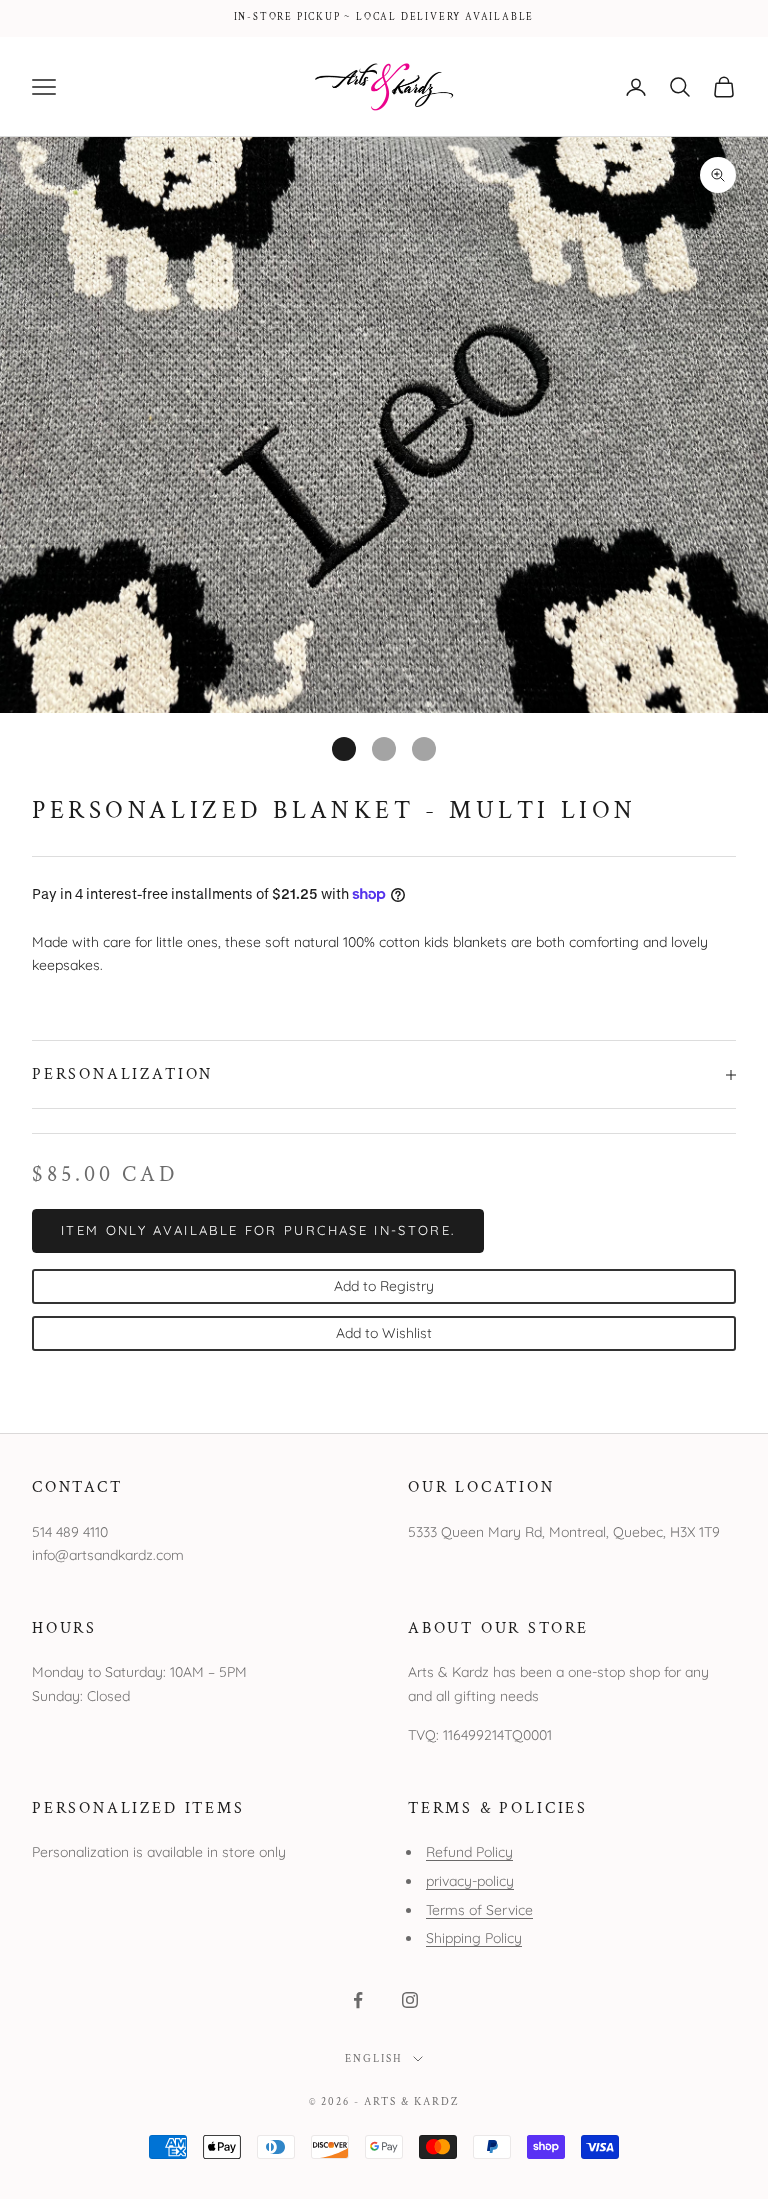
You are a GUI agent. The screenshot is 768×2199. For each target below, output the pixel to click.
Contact (77, 1487)
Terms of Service (479, 1910)
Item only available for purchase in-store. (258, 1230)
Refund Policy (469, 1852)
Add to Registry (384, 1286)
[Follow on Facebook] (358, 2000)
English (374, 2059)
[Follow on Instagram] (410, 2000)
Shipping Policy (474, 1938)
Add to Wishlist (384, 1333)
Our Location (481, 1487)
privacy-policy (470, 1881)
